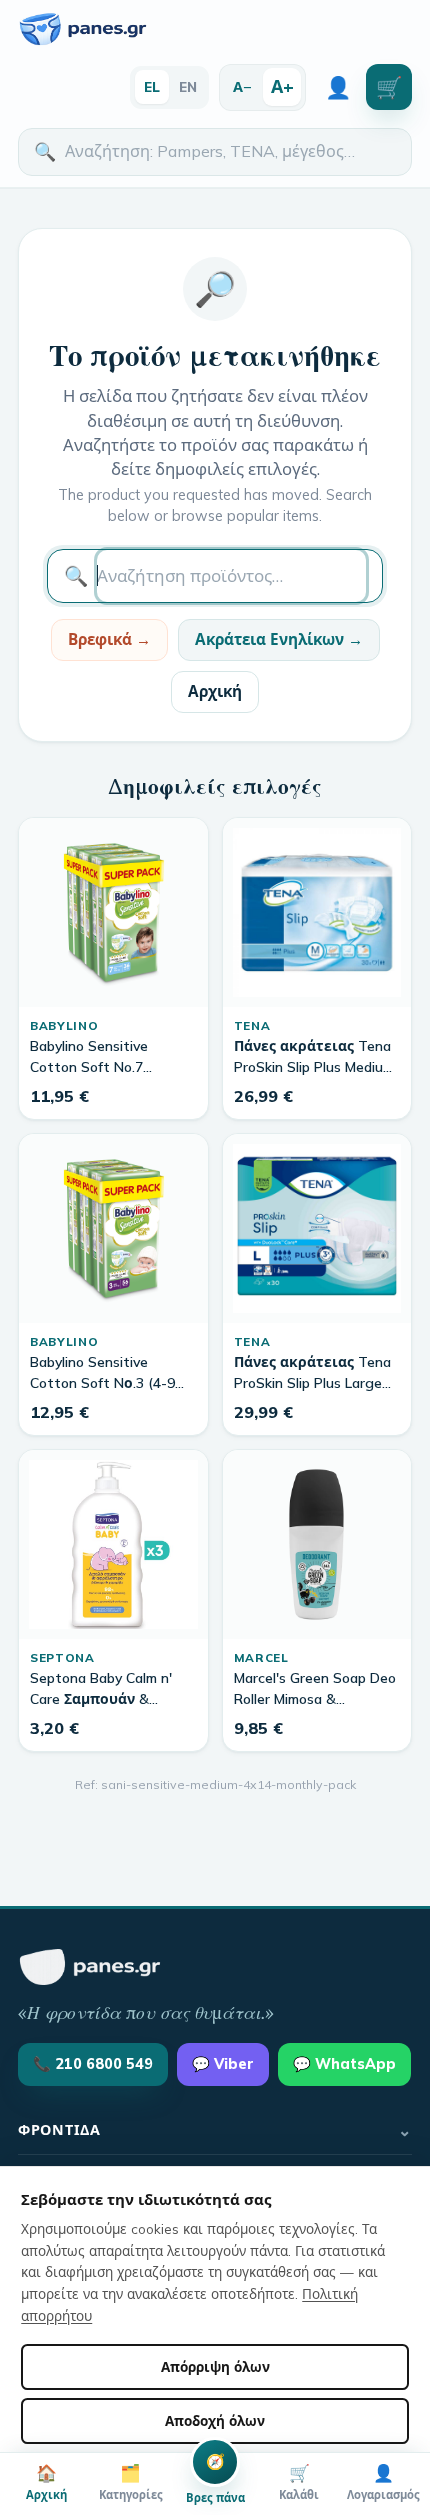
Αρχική (215, 691)
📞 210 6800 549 (93, 2064)
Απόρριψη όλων (215, 2366)
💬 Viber (223, 2064)
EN (188, 86)
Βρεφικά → (109, 639)
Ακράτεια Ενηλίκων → (279, 639)
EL (152, 86)
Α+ (282, 86)
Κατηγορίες (131, 2482)
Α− (242, 86)
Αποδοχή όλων (215, 2420)
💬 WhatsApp (344, 2064)
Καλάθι (299, 2482)
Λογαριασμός (383, 2482)
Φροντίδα (215, 2130)
